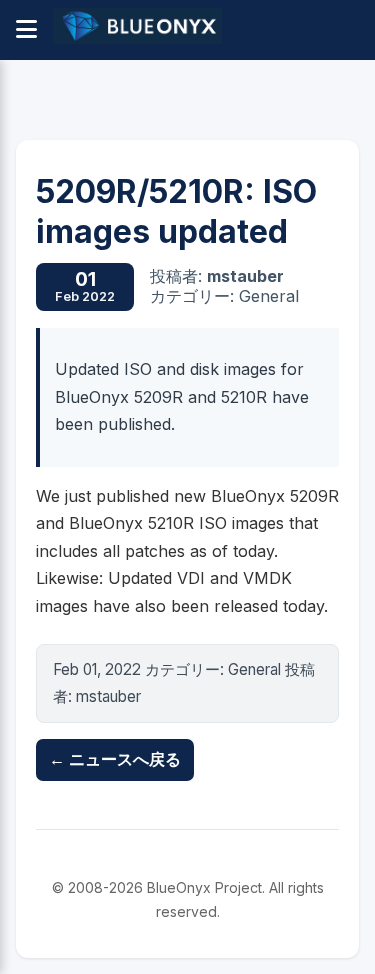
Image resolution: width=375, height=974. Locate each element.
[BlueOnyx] (137, 30)
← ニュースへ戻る (115, 759)
